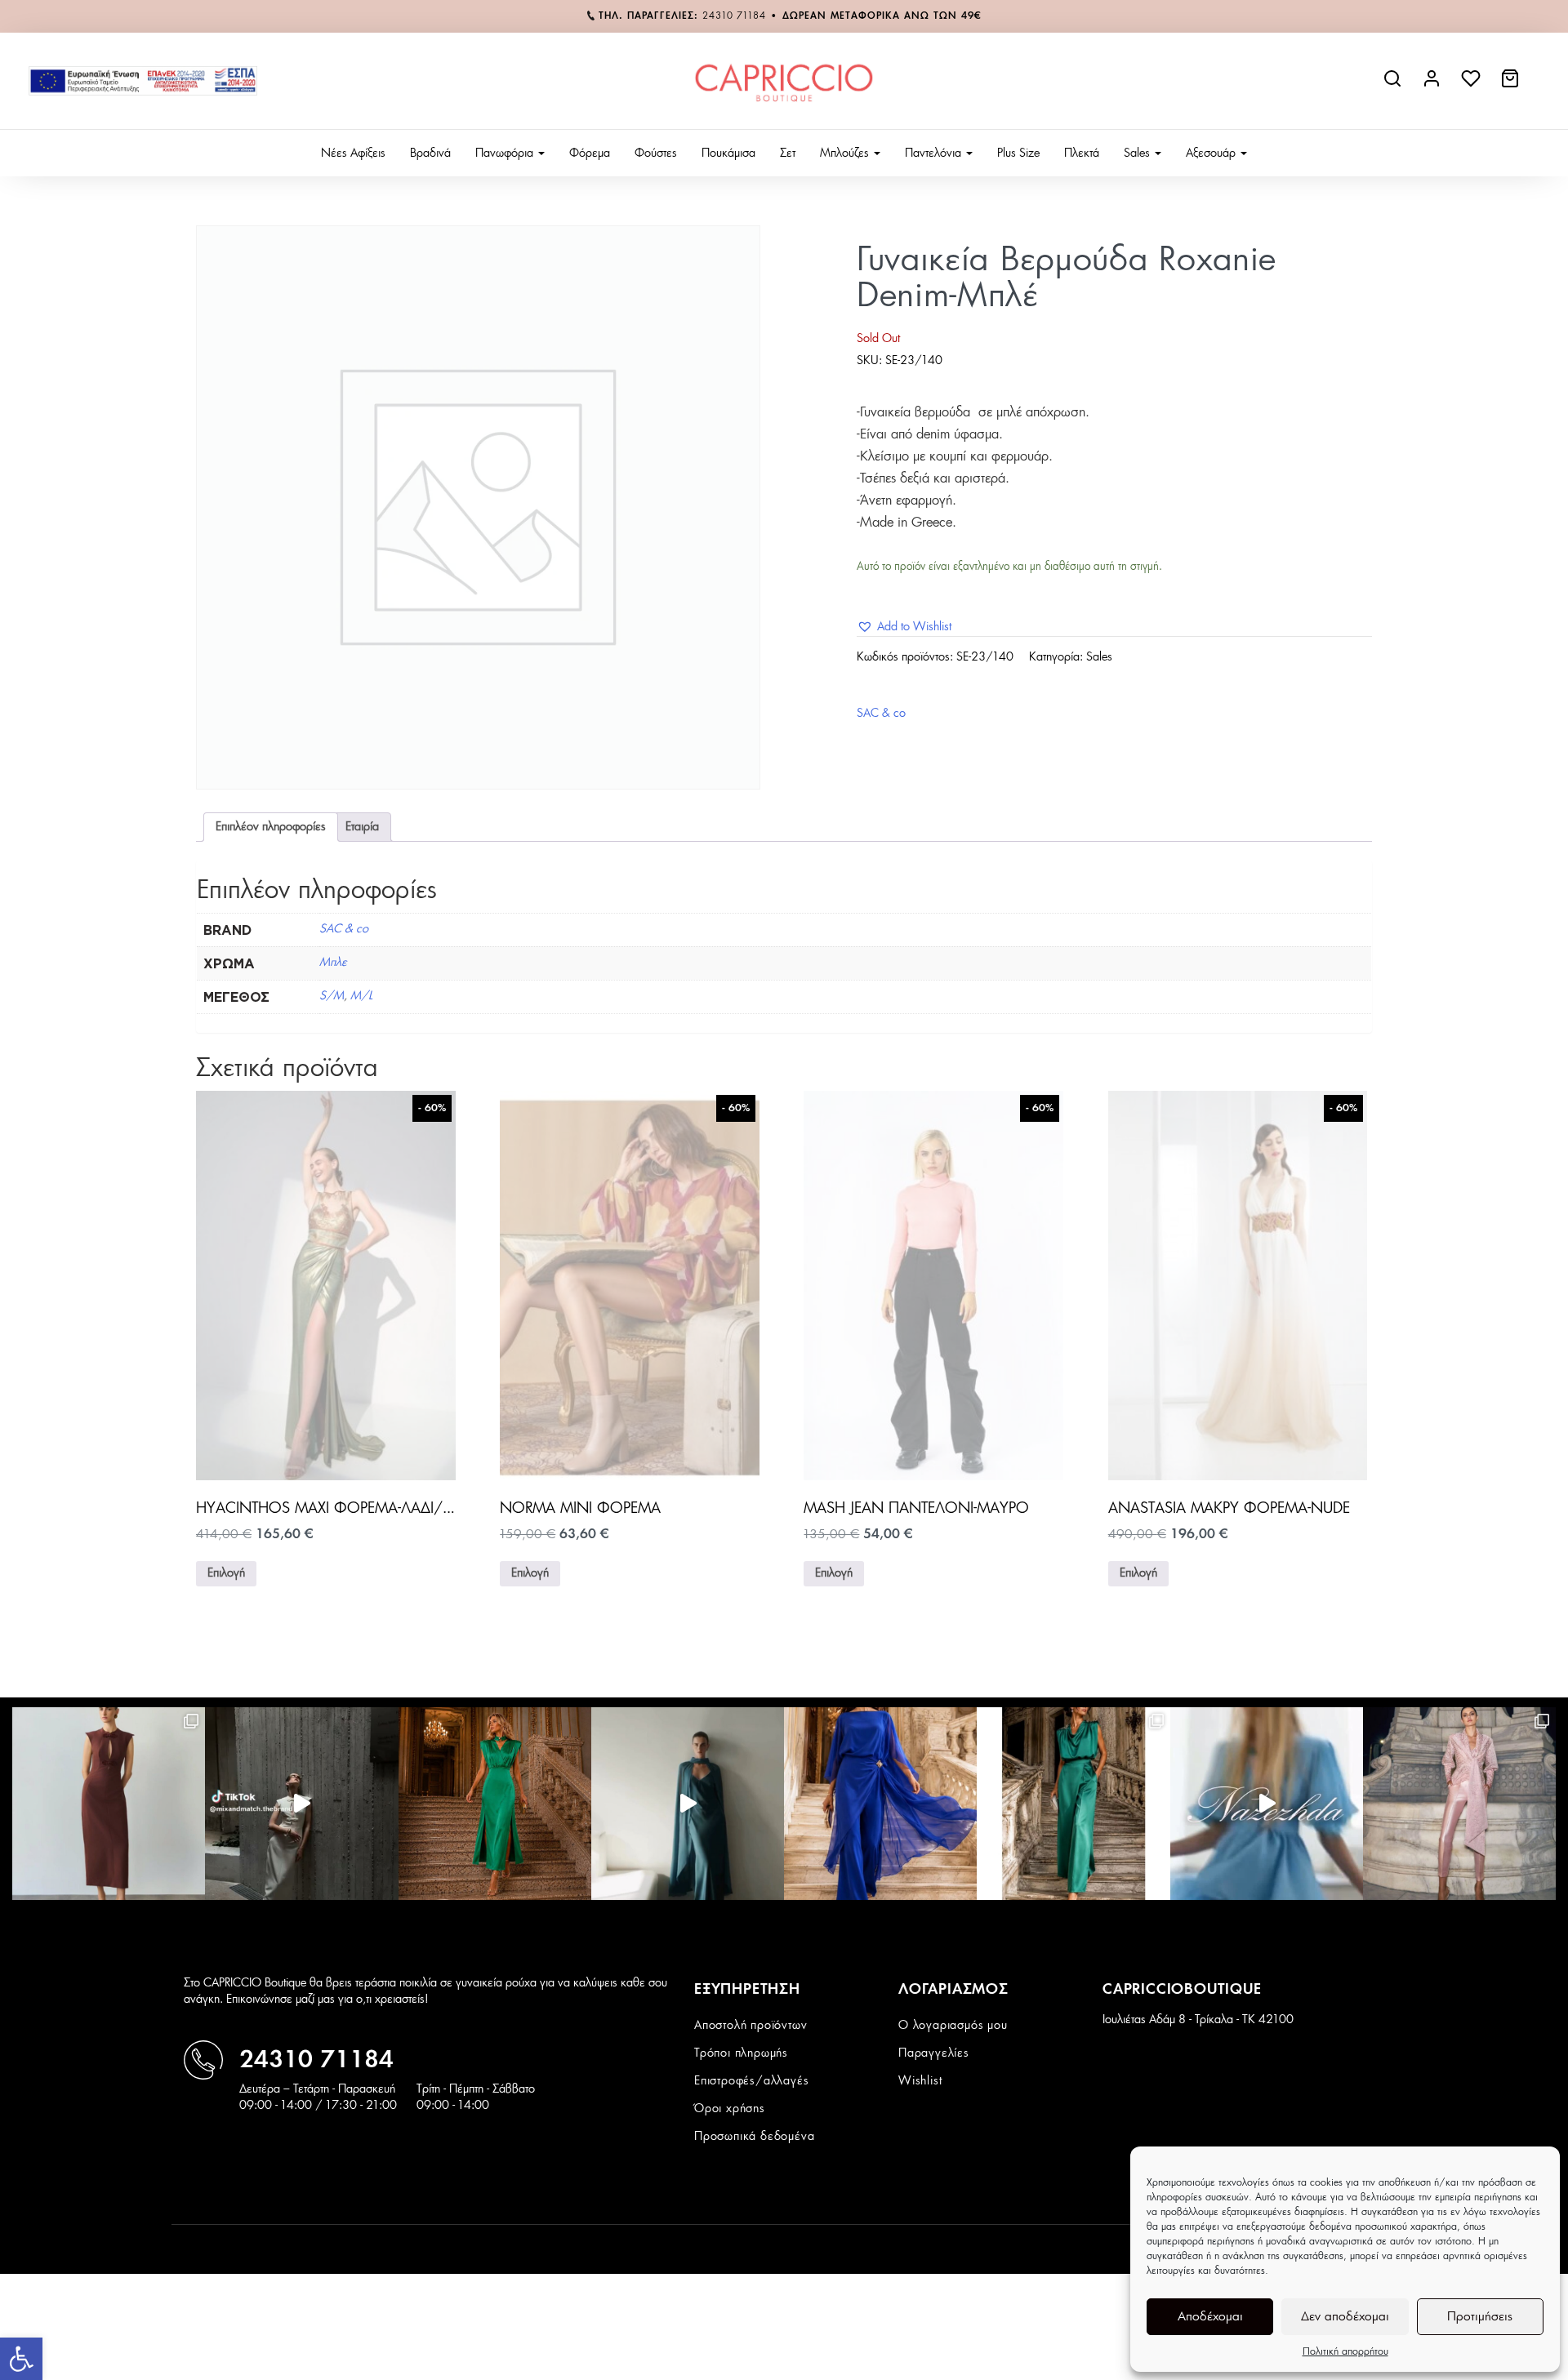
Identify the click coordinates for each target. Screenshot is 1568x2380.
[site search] (1394, 85)
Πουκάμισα (728, 153)
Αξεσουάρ (1212, 153)
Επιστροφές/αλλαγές (751, 2081)
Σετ (788, 153)
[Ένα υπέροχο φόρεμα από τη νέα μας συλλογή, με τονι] (495, 1804)
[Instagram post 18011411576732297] (1267, 1804)
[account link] (1433, 85)
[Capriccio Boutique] (784, 81)
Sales (1138, 153)
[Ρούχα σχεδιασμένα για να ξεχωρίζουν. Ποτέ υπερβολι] (688, 1804)
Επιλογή (226, 1573)
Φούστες (656, 153)
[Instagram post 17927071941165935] (301, 1804)
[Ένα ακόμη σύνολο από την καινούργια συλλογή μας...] (880, 1804)
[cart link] (1512, 85)
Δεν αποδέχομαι (1345, 2317)
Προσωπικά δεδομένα (754, 2137)
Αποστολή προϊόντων (751, 2026)
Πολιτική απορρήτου (1345, 2351)
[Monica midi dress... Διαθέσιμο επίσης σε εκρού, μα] (109, 1804)
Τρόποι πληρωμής (741, 2053)
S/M (332, 996)
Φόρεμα (590, 153)
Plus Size (1018, 153)
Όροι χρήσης (730, 2109)
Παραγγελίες (934, 2053)
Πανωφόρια (506, 153)
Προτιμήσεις (1480, 2317)
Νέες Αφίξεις (353, 153)
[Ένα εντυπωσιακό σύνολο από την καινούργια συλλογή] (1073, 1804)
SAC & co (881, 714)
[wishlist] (1472, 85)
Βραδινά (430, 153)
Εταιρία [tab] (362, 827)
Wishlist (920, 2081)
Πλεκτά (1082, 153)
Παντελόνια (935, 153)
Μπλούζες (846, 153)
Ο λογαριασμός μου (953, 2026)
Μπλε (333, 963)
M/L (361, 996)
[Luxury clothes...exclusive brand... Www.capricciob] (1459, 1804)
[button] (21, 2359)
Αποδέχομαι (1210, 2317)
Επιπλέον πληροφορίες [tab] (271, 827)
